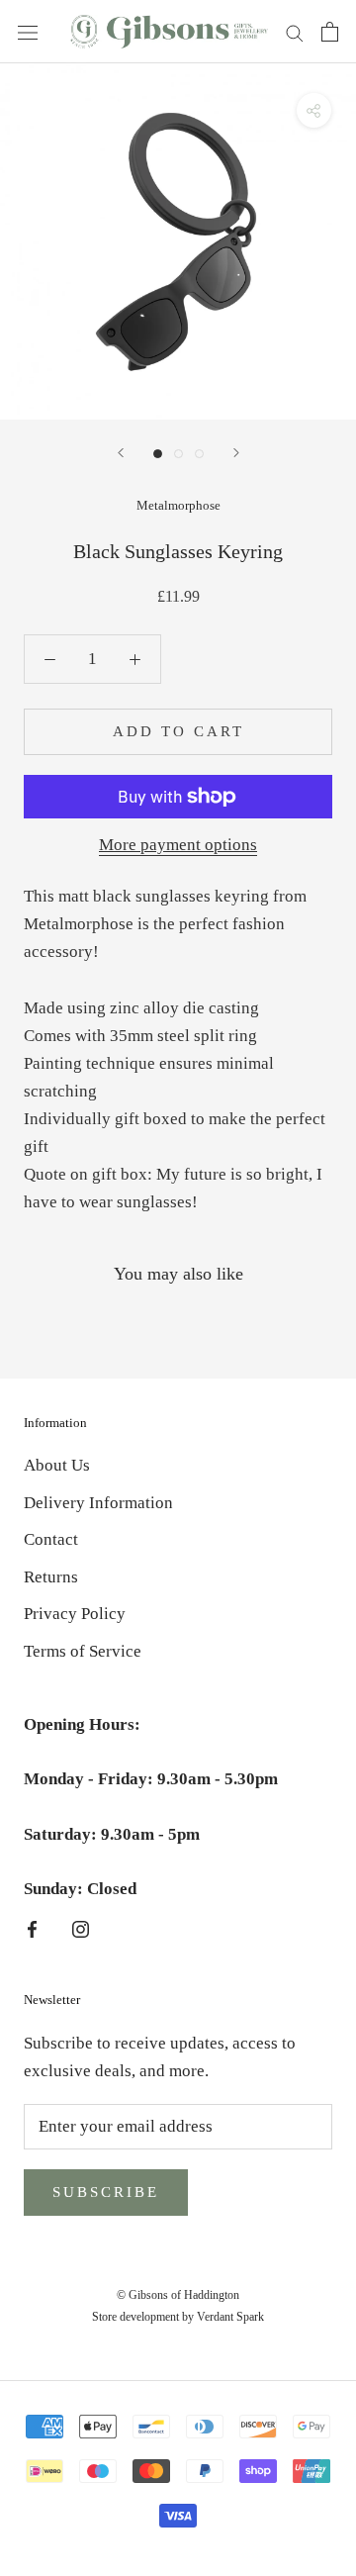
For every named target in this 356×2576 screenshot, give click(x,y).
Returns (51, 1577)
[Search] (295, 32)
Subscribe (106, 2192)
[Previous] (121, 453)
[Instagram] (81, 1928)
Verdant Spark (230, 2317)
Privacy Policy (75, 1614)
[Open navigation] (28, 31)
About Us (57, 1465)
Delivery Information (98, 1503)
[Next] (236, 453)
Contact (51, 1539)
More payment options (178, 845)
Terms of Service (83, 1651)
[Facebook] (32, 1928)
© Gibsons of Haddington (178, 2295)
